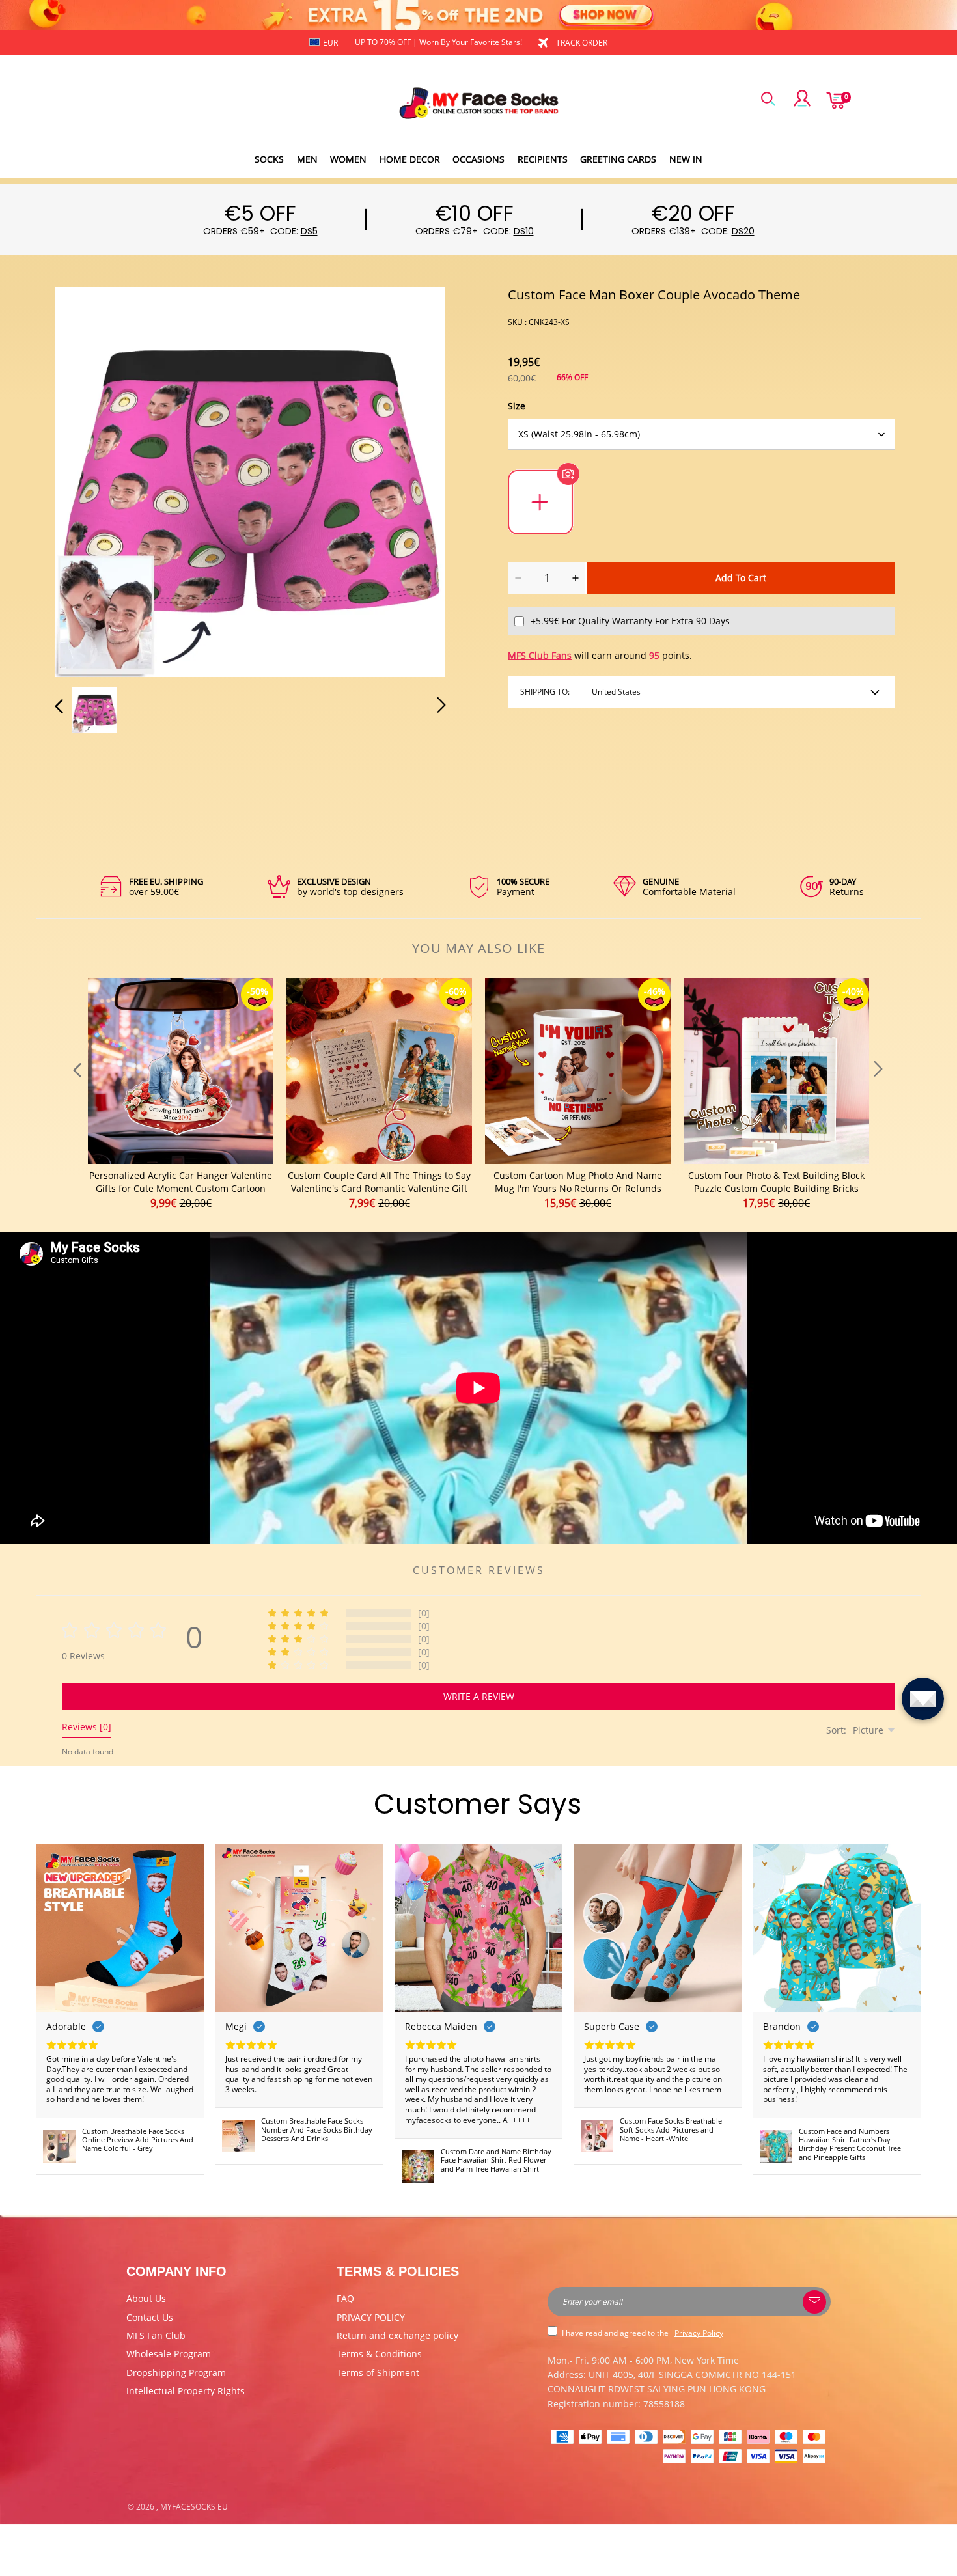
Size (517, 406)
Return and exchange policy (397, 2335)
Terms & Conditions (379, 2354)
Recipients (543, 159)
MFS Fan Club (156, 2335)
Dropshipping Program (176, 2373)
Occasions (478, 159)
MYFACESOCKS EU (194, 2507)
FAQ (345, 2298)
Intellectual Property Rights (186, 2391)
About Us (146, 2298)
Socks (269, 159)
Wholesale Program (169, 2354)
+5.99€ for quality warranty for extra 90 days (630, 621)
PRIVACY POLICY (371, 2317)
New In (686, 159)
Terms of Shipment (378, 2373)
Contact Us (150, 2317)
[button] (85, 480)
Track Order (582, 43)
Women (348, 159)
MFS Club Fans (540, 655)
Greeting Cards (618, 159)
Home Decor (410, 159)
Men (307, 159)
